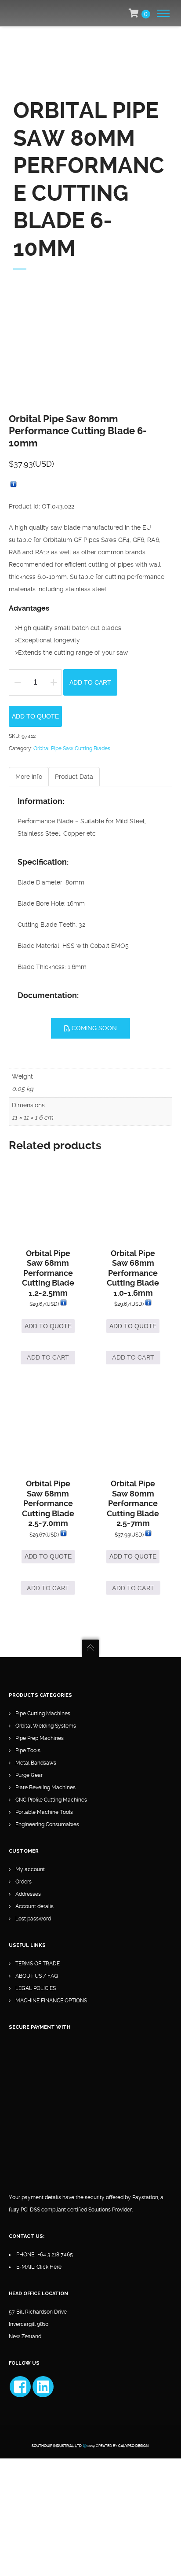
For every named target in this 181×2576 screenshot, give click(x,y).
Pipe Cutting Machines (43, 1714)
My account (30, 1869)
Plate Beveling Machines (45, 1787)
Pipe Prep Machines (40, 1738)
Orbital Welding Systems (46, 1726)
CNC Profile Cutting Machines (51, 1800)
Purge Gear (29, 1775)
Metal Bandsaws (36, 1763)
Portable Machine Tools (44, 1812)
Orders (24, 1882)
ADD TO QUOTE (35, 716)
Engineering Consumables (47, 1824)
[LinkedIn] (43, 2387)
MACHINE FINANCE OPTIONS (51, 2001)
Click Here (49, 2267)
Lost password (33, 1919)
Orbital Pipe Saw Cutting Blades (72, 748)
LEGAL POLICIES (36, 1988)
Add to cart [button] (48, 1357)
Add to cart (90, 682)
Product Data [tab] (74, 777)
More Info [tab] (29, 777)
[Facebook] (20, 2387)
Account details (34, 1906)
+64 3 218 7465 (55, 2255)
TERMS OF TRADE (38, 1964)
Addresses (28, 1894)
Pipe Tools (28, 1751)
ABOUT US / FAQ (37, 1976)
